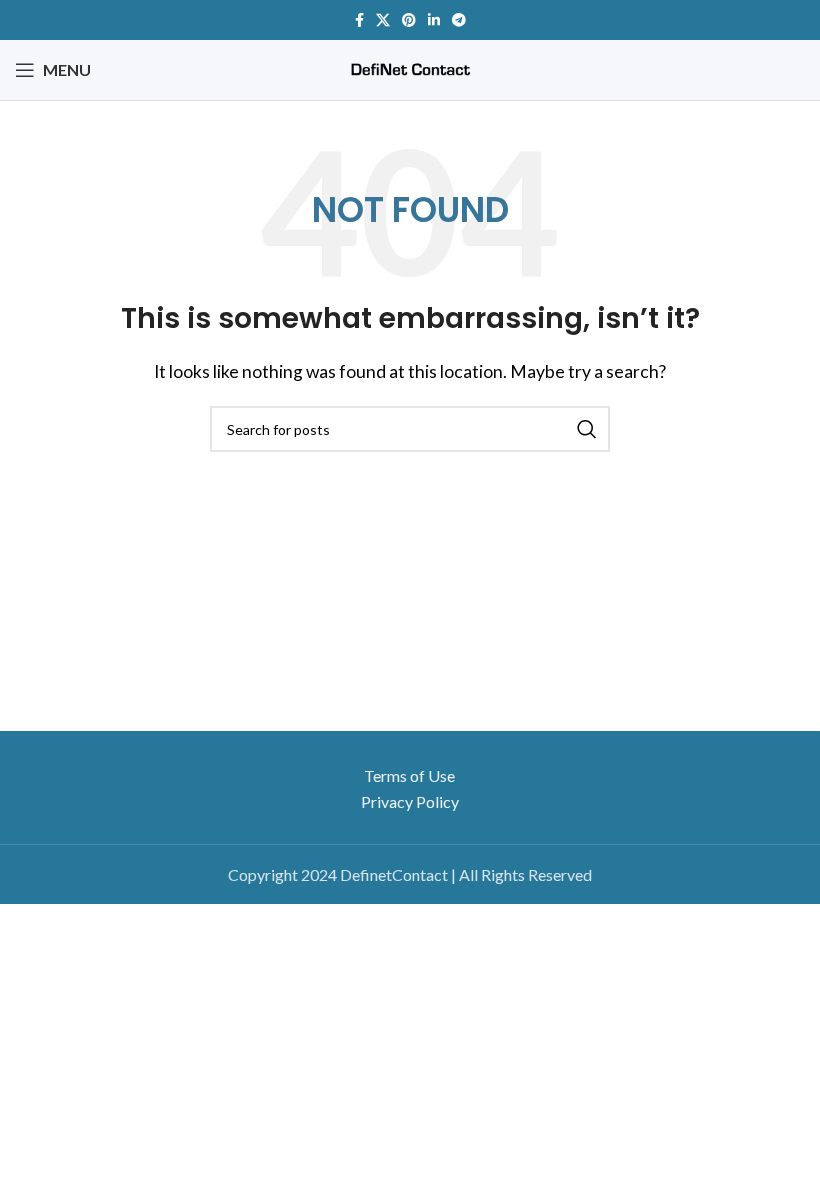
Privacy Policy (410, 801)
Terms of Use (409, 775)
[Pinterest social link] (409, 20)
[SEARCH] (587, 429)
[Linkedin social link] (434, 20)
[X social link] (383, 20)
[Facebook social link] (359, 20)
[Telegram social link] (459, 20)
